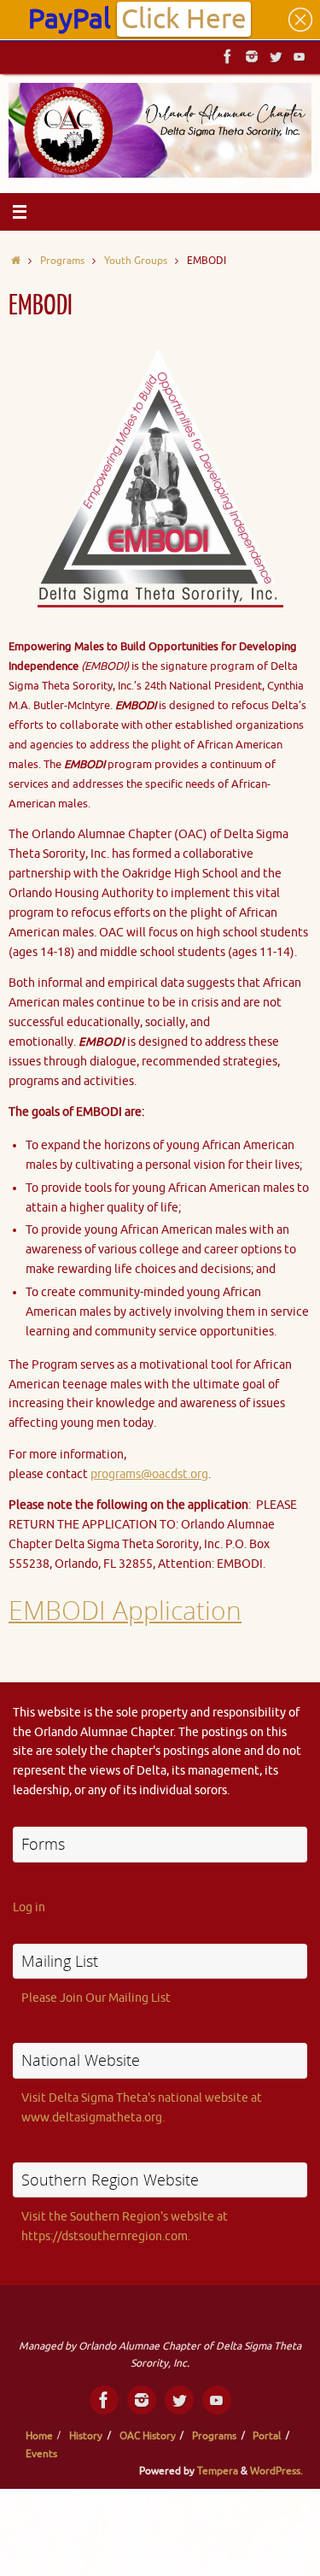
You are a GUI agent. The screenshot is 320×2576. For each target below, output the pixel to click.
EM (27, 1610)
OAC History (148, 2436)
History (86, 2436)
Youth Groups (136, 261)
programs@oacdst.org (149, 1474)
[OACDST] (276, 56)
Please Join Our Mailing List (96, 1998)
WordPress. (276, 2471)
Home (39, 2436)
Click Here (184, 19)
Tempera (218, 2471)
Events (41, 2454)
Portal (267, 2436)
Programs (62, 261)
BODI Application (143, 1610)
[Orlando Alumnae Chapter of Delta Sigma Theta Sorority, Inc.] (228, 56)
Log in (29, 1907)
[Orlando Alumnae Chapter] (300, 56)
